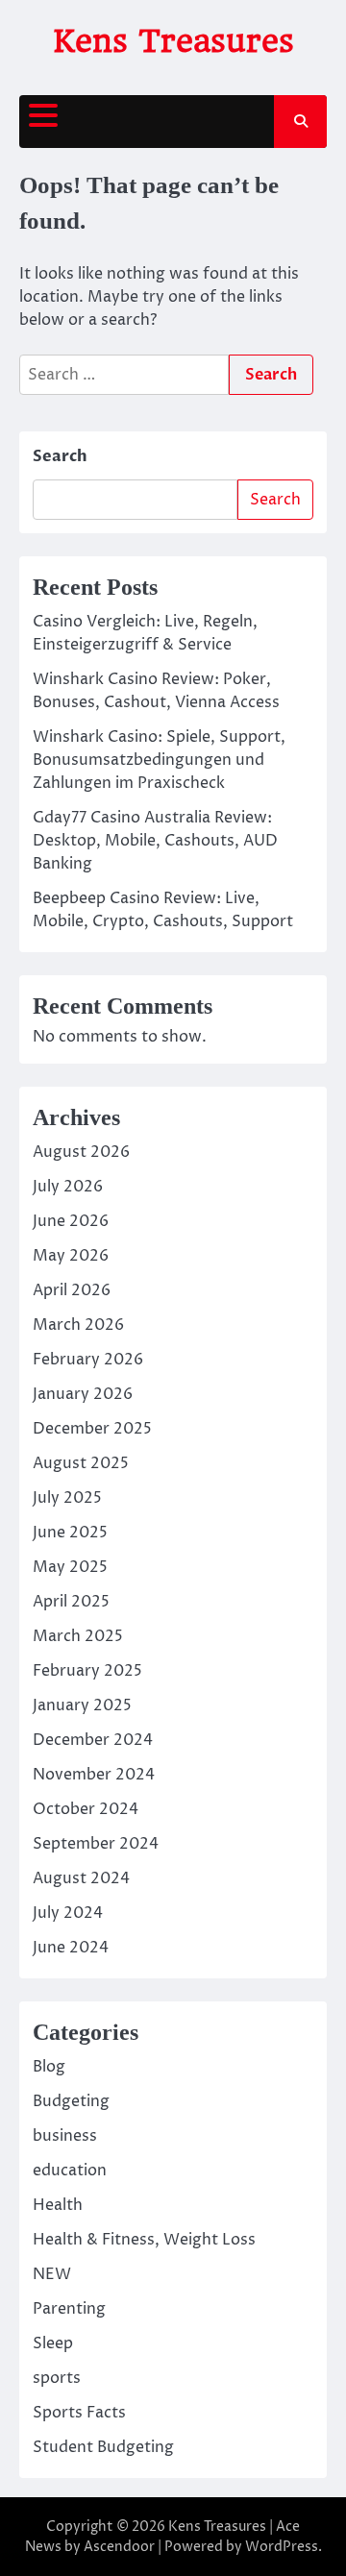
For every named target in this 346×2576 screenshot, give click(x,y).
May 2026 (71, 1256)
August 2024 (81, 1878)
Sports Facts (79, 2413)
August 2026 (81, 1152)
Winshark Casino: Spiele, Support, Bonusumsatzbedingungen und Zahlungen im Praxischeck (159, 760)
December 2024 (93, 1740)
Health (58, 2205)
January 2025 (82, 1705)
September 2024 (96, 1844)
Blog (49, 2067)
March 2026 (78, 1325)
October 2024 (86, 1809)
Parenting (69, 2309)
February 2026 (88, 1360)
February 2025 (87, 1671)
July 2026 (68, 1187)
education (70, 2171)
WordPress (282, 2547)
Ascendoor (119, 2547)
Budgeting (71, 2101)
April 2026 (72, 1290)
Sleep (53, 2343)
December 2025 (92, 1429)
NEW (52, 2274)
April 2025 (71, 1602)
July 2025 (67, 1498)
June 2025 (70, 1533)
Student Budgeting (103, 2447)
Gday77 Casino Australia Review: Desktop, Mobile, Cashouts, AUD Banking (155, 841)
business (65, 2136)
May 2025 (70, 1567)
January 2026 (83, 1394)
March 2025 (78, 1636)
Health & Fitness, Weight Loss (144, 2240)
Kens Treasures (173, 41)
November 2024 (94, 1775)
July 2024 (68, 1913)
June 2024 (71, 1948)
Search (60, 456)
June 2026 (71, 1221)
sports (57, 2378)
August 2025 (81, 1463)
